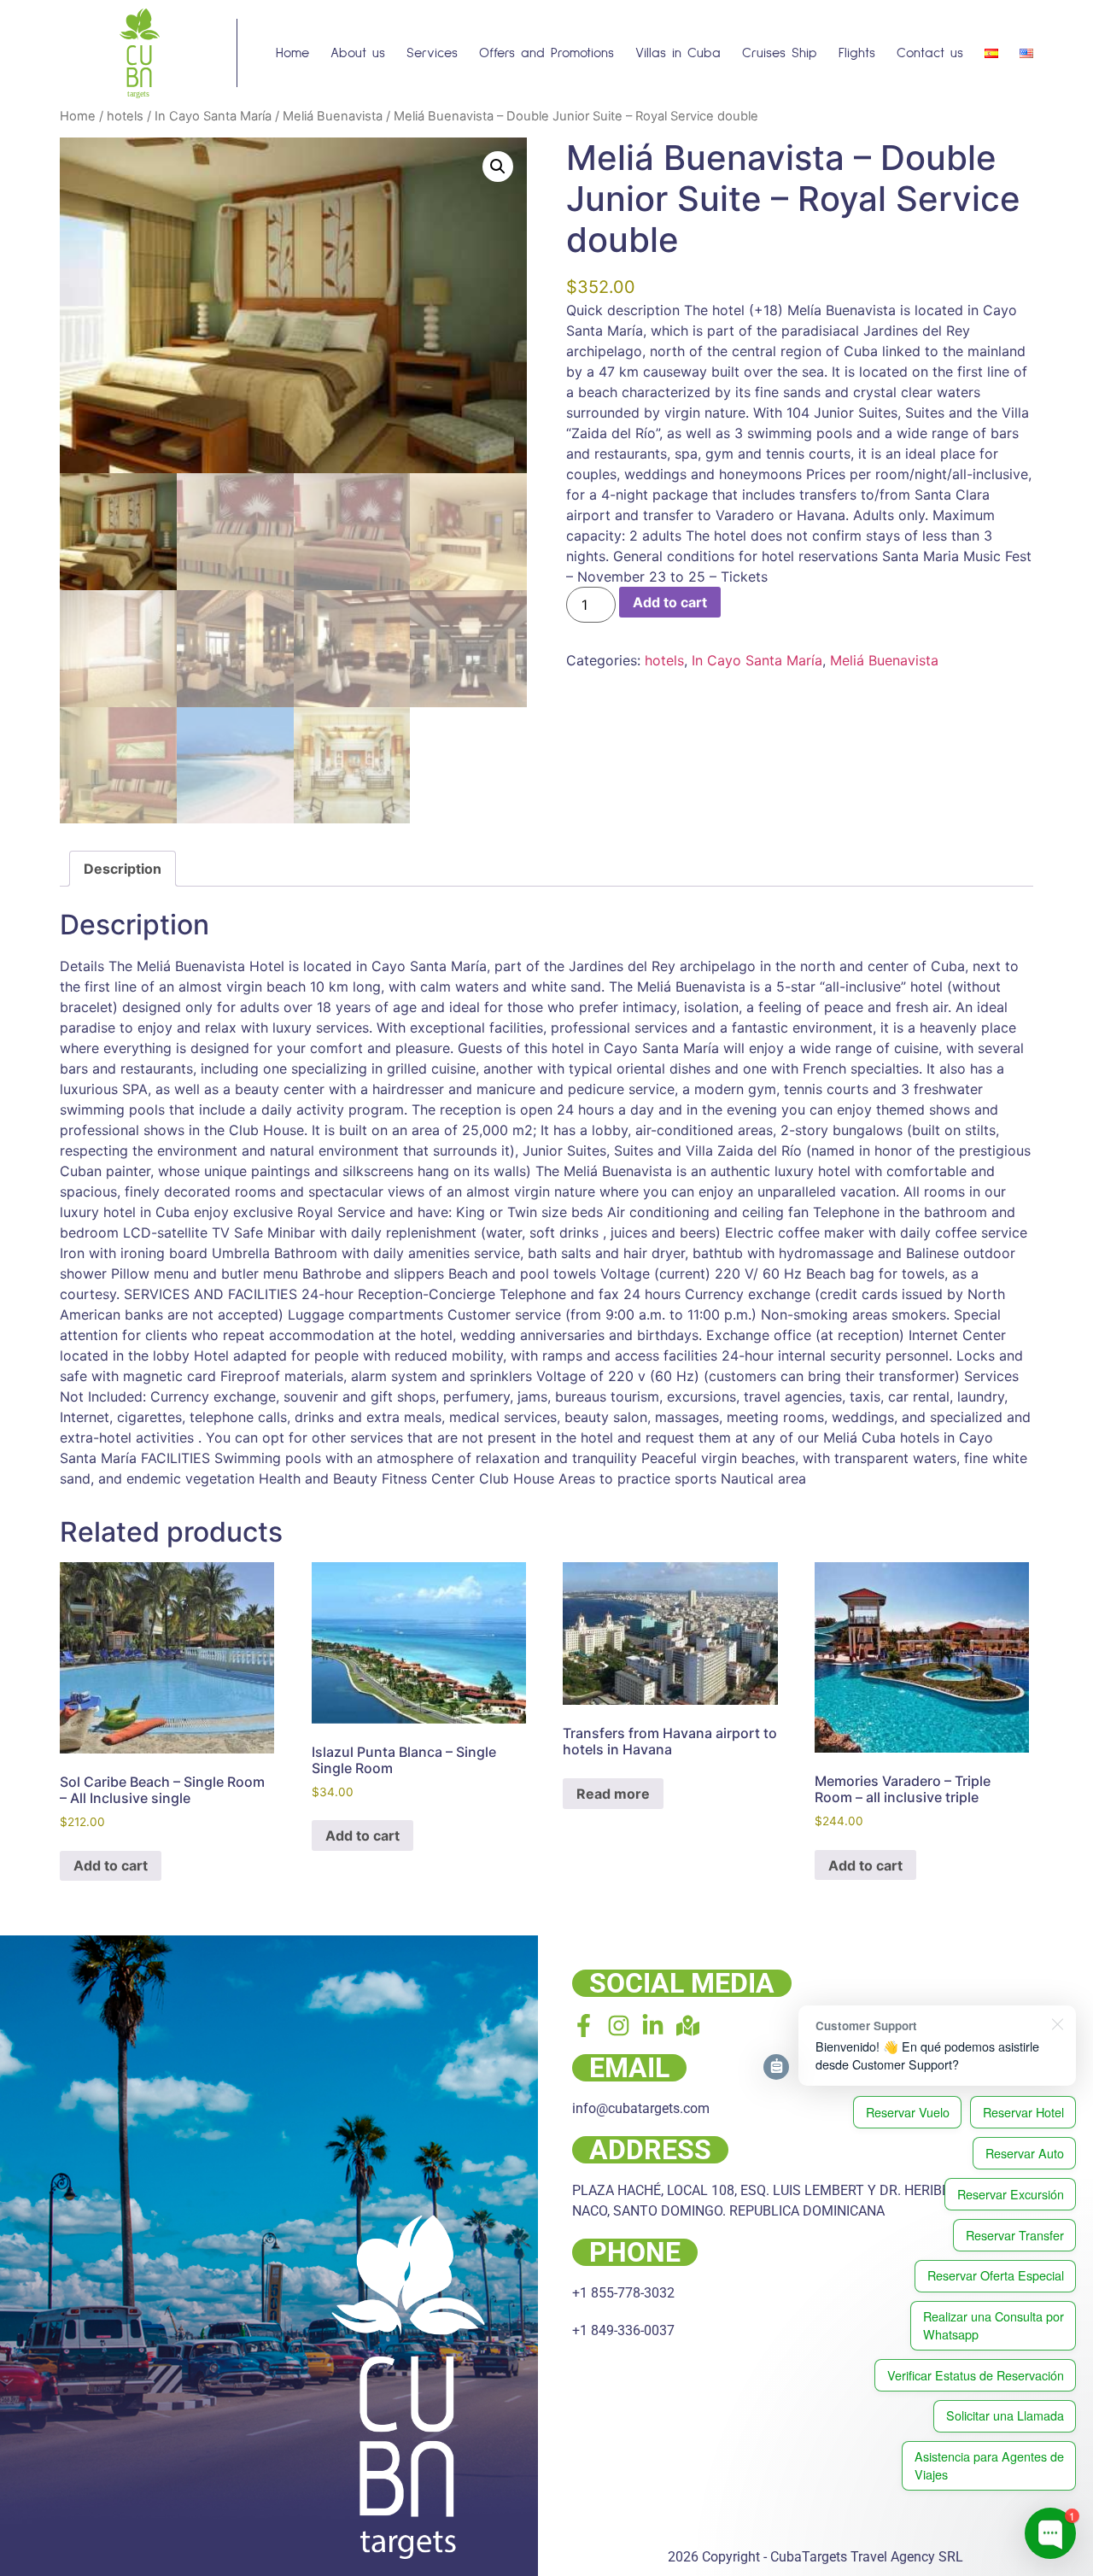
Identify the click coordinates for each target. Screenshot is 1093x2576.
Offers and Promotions (546, 53)
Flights (857, 53)
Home (292, 53)
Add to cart (670, 602)
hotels (125, 116)
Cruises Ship (780, 53)
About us (358, 53)
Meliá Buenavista (333, 116)
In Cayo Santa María (213, 116)
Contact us (930, 53)
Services (432, 53)
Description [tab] (123, 869)
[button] (498, 167)
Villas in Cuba (678, 53)
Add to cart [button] (111, 1865)
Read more (613, 1794)
